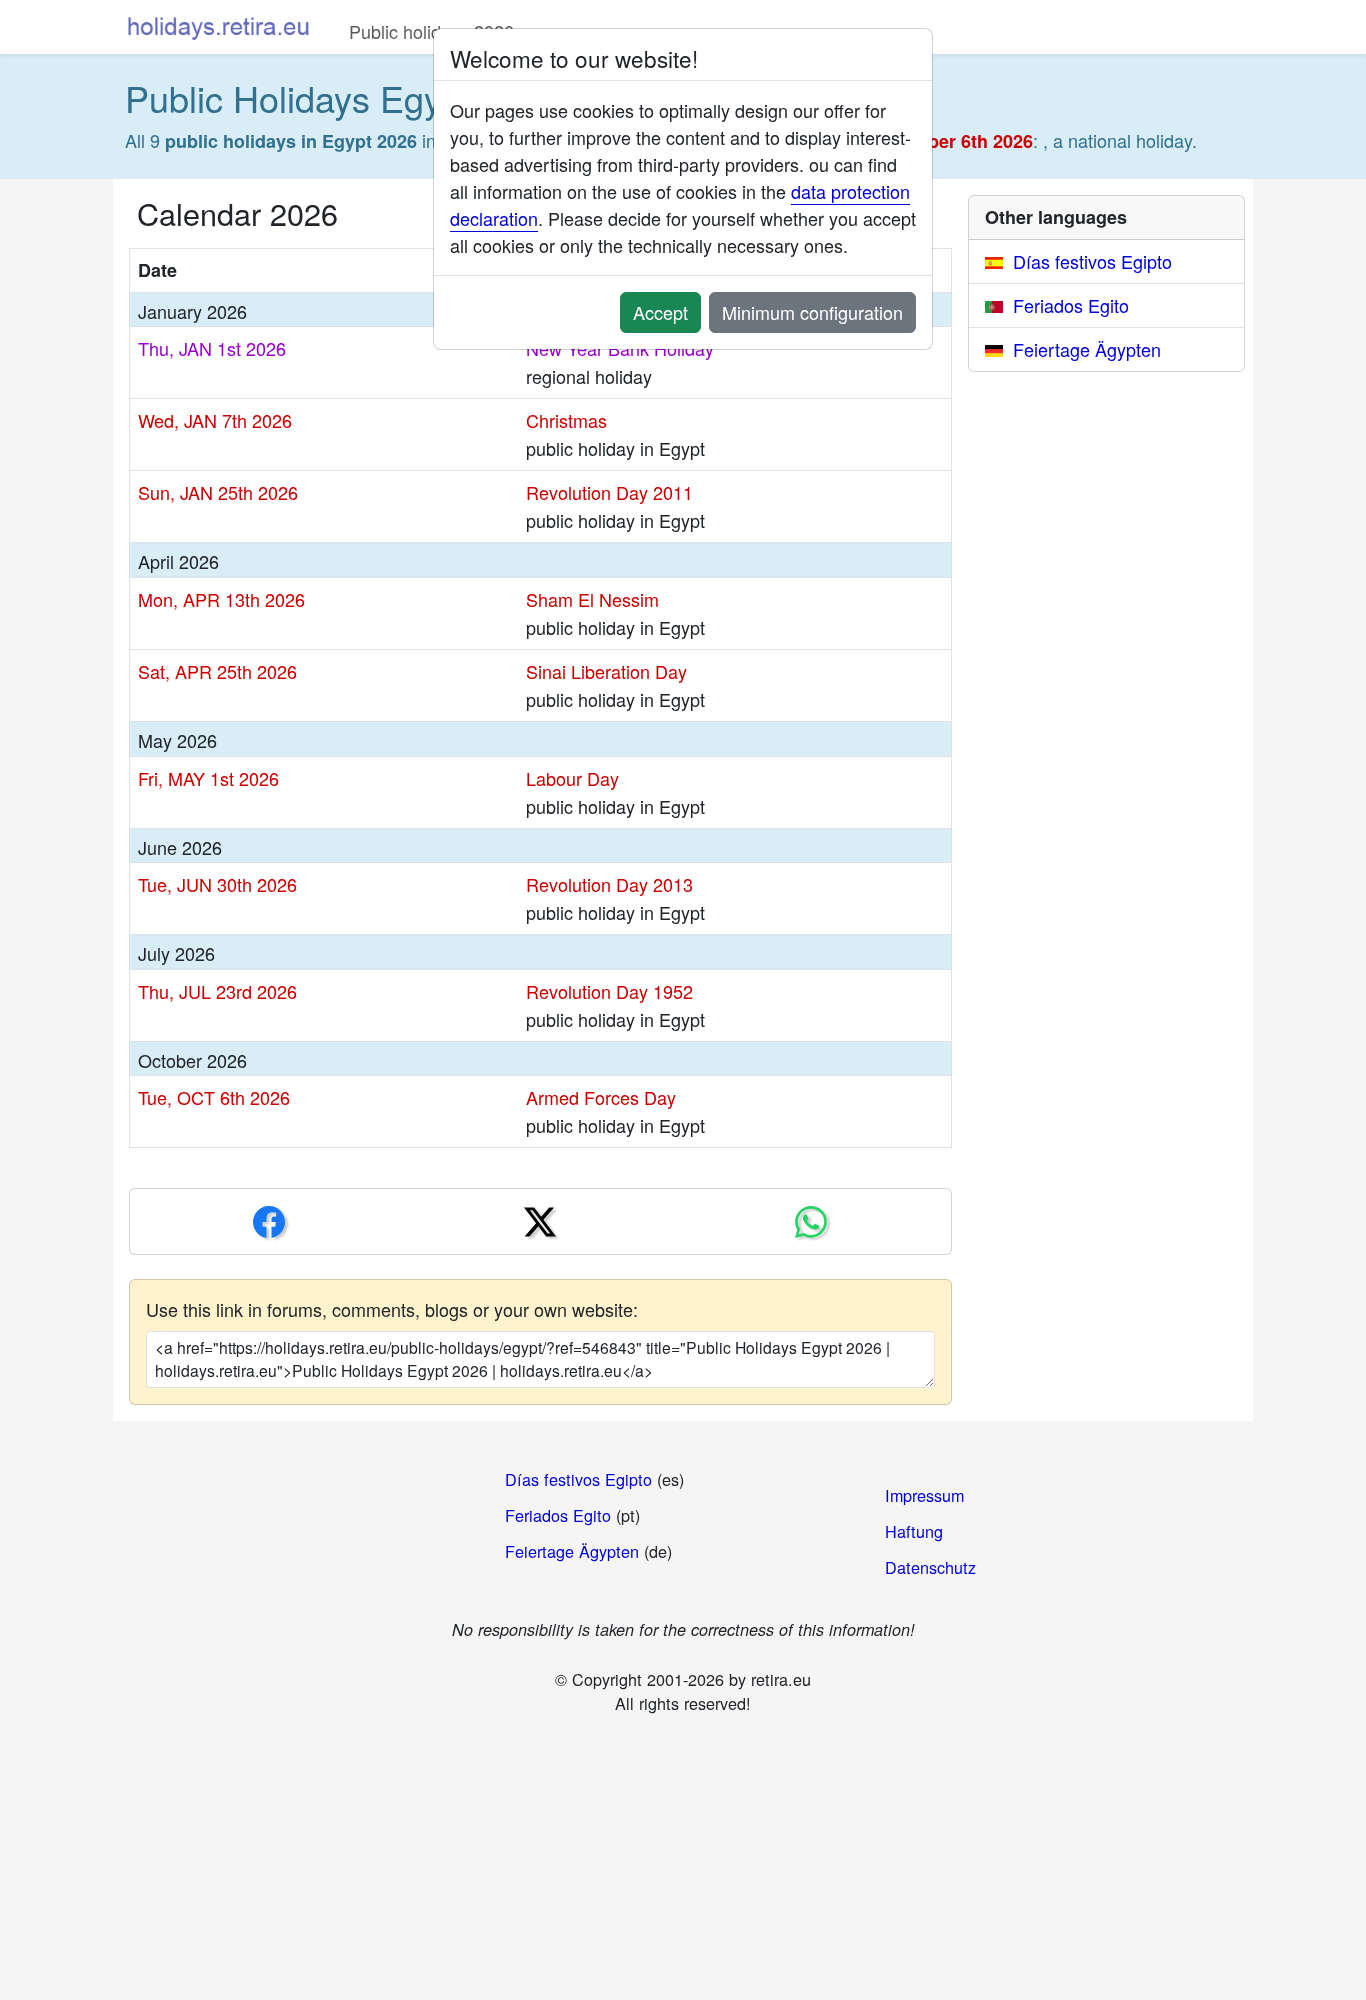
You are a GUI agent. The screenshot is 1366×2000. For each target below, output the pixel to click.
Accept (660, 312)
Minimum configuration (812, 312)
